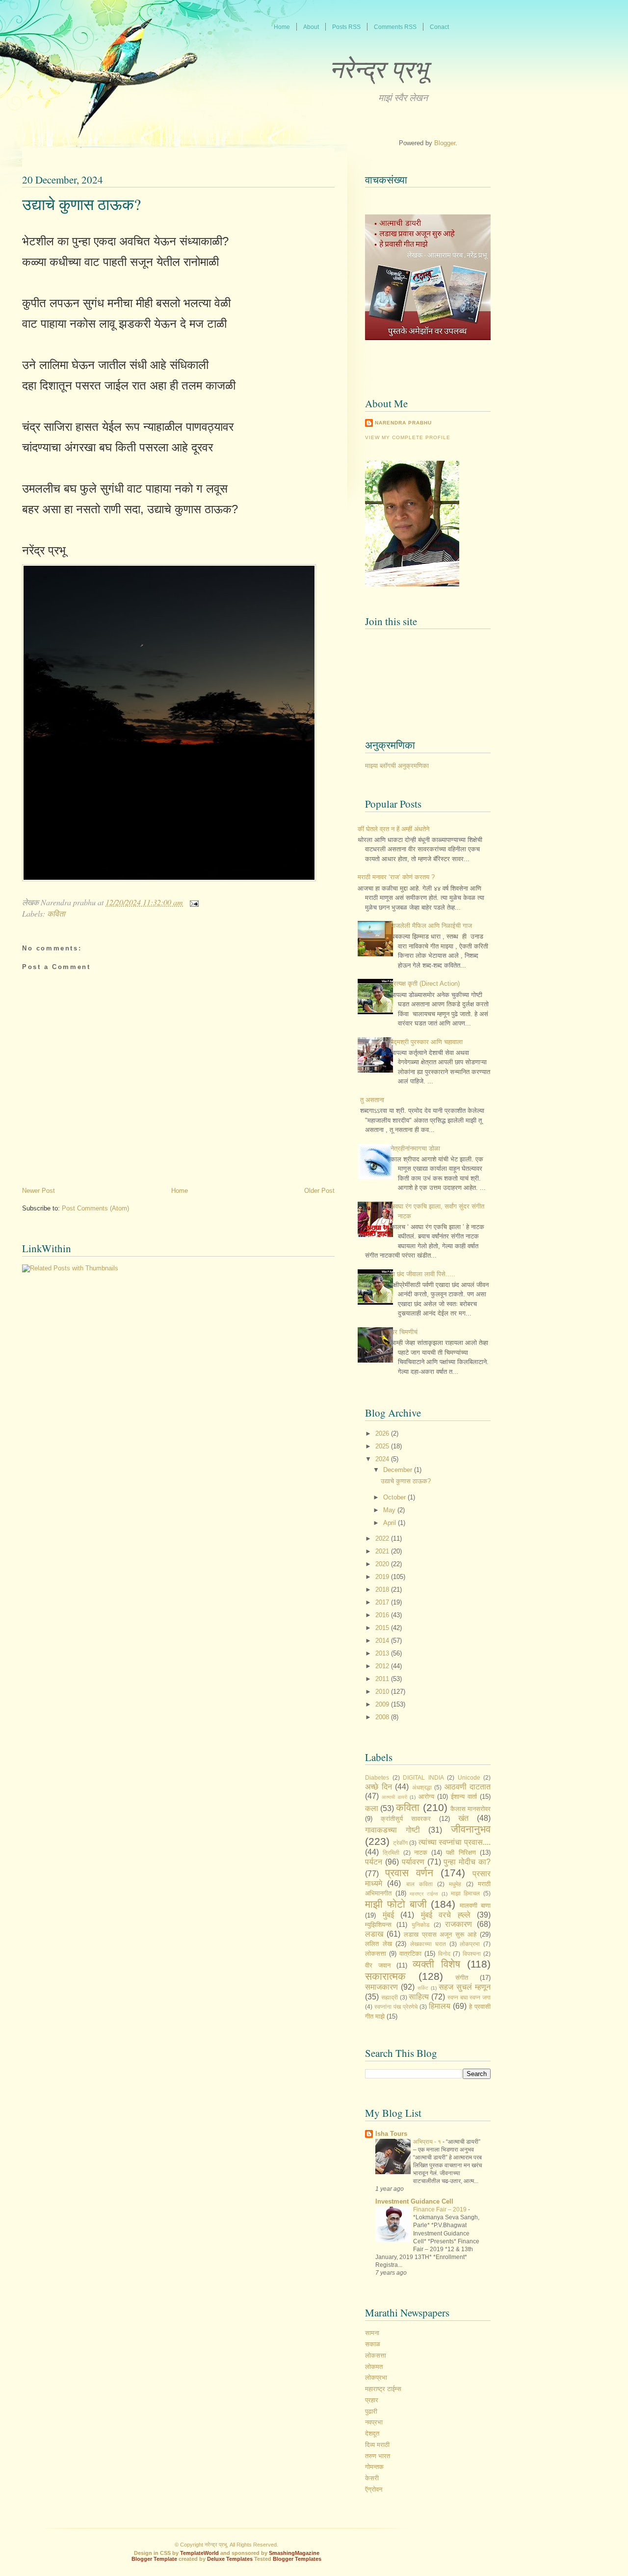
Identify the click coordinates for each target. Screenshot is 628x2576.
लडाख (374, 1934)
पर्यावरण (413, 1862)
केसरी (372, 2478)
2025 (383, 1446)
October (395, 1497)
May (390, 1510)
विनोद (444, 1954)
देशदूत (372, 2433)
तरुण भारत (378, 2456)
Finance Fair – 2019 (441, 2209)
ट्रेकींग (400, 1843)
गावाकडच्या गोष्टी (392, 1830)
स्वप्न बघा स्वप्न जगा (469, 1997)
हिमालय (440, 2006)
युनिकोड (420, 1925)
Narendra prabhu (403, 423)
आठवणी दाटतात (468, 1787)
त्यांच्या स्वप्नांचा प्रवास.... (455, 1842)
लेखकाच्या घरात (428, 1944)
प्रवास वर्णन (409, 1873)
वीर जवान (378, 1965)
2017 (383, 1602)
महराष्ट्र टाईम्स (424, 1894)
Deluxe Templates (230, 2559)
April (391, 1523)
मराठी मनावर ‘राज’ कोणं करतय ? (396, 877)
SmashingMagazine (294, 2553)
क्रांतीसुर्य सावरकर (406, 1819)
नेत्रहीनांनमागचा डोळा (415, 1148)
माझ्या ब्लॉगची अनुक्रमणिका (397, 766)
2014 (383, 1641)
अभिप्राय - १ (428, 2142)
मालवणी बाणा (475, 1906)
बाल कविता (419, 1884)
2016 (383, 1615)
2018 (383, 1590)
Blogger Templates (297, 2559)
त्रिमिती (391, 1853)
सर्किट (423, 1988)
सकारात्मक (385, 1976)
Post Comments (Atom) (95, 1208)
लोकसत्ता (376, 1954)
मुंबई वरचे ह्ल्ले (446, 1915)
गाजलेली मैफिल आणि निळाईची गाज (431, 926)
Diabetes (377, 1777)
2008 (383, 1717)
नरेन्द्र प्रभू (379, 68)
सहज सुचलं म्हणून (465, 1987)
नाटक (421, 1853)
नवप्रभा (374, 2422)
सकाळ (373, 2344)
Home (180, 1191)
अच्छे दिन (379, 1787)
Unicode (469, 1777)
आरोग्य (426, 1797)
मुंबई (388, 1915)
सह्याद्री (390, 1997)
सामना (372, 2333)
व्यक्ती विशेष (436, 1964)
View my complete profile (408, 437)
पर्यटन (374, 1862)
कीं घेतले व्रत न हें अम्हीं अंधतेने (393, 829)
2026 (383, 1433)
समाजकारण (381, 1987)
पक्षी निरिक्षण (461, 1853)
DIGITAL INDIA (423, 1777)
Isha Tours (391, 2134)
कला (372, 1808)
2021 (383, 1551)
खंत (463, 1818)
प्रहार (372, 2400)
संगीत (462, 1978)
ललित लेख (379, 1944)
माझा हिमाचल (466, 1893)
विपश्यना (472, 1954)
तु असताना (372, 1100)
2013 (383, 1653)
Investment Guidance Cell (414, 2201)
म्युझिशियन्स (378, 1925)
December (399, 1470)
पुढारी (371, 2411)
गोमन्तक (374, 2467)
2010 (383, 1692)
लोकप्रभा (470, 1944)
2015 (383, 1628)
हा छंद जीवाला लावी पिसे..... (423, 1274)
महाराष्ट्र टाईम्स (383, 2389)
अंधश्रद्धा (422, 1787)
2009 (383, 1704)
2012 (383, 1666)
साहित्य (419, 1997)
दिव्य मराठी (377, 2445)
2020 (383, 1564)
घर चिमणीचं (404, 1332)
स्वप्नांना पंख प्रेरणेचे (396, 2007)
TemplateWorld (199, 2553)
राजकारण (458, 1924)
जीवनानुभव (471, 1829)
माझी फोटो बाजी (396, 1904)
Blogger (445, 143)
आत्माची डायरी (394, 1797)
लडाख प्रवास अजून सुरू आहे (440, 1934)
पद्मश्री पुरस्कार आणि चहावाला (427, 1042)
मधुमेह (455, 1884)
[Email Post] (192, 902)
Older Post (319, 1191)
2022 (383, 1538)
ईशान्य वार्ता (464, 1797)
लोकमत (374, 2367)
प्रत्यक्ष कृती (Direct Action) (425, 984)
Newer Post (39, 1191)
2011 (383, 1679)
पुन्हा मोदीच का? (467, 1862)
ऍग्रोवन (374, 2489)
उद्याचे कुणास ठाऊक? (81, 204)
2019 (383, 1577)
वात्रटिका (410, 1954)
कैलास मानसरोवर (471, 1809)
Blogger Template (154, 2559)
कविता (56, 913)
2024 (383, 1459)
